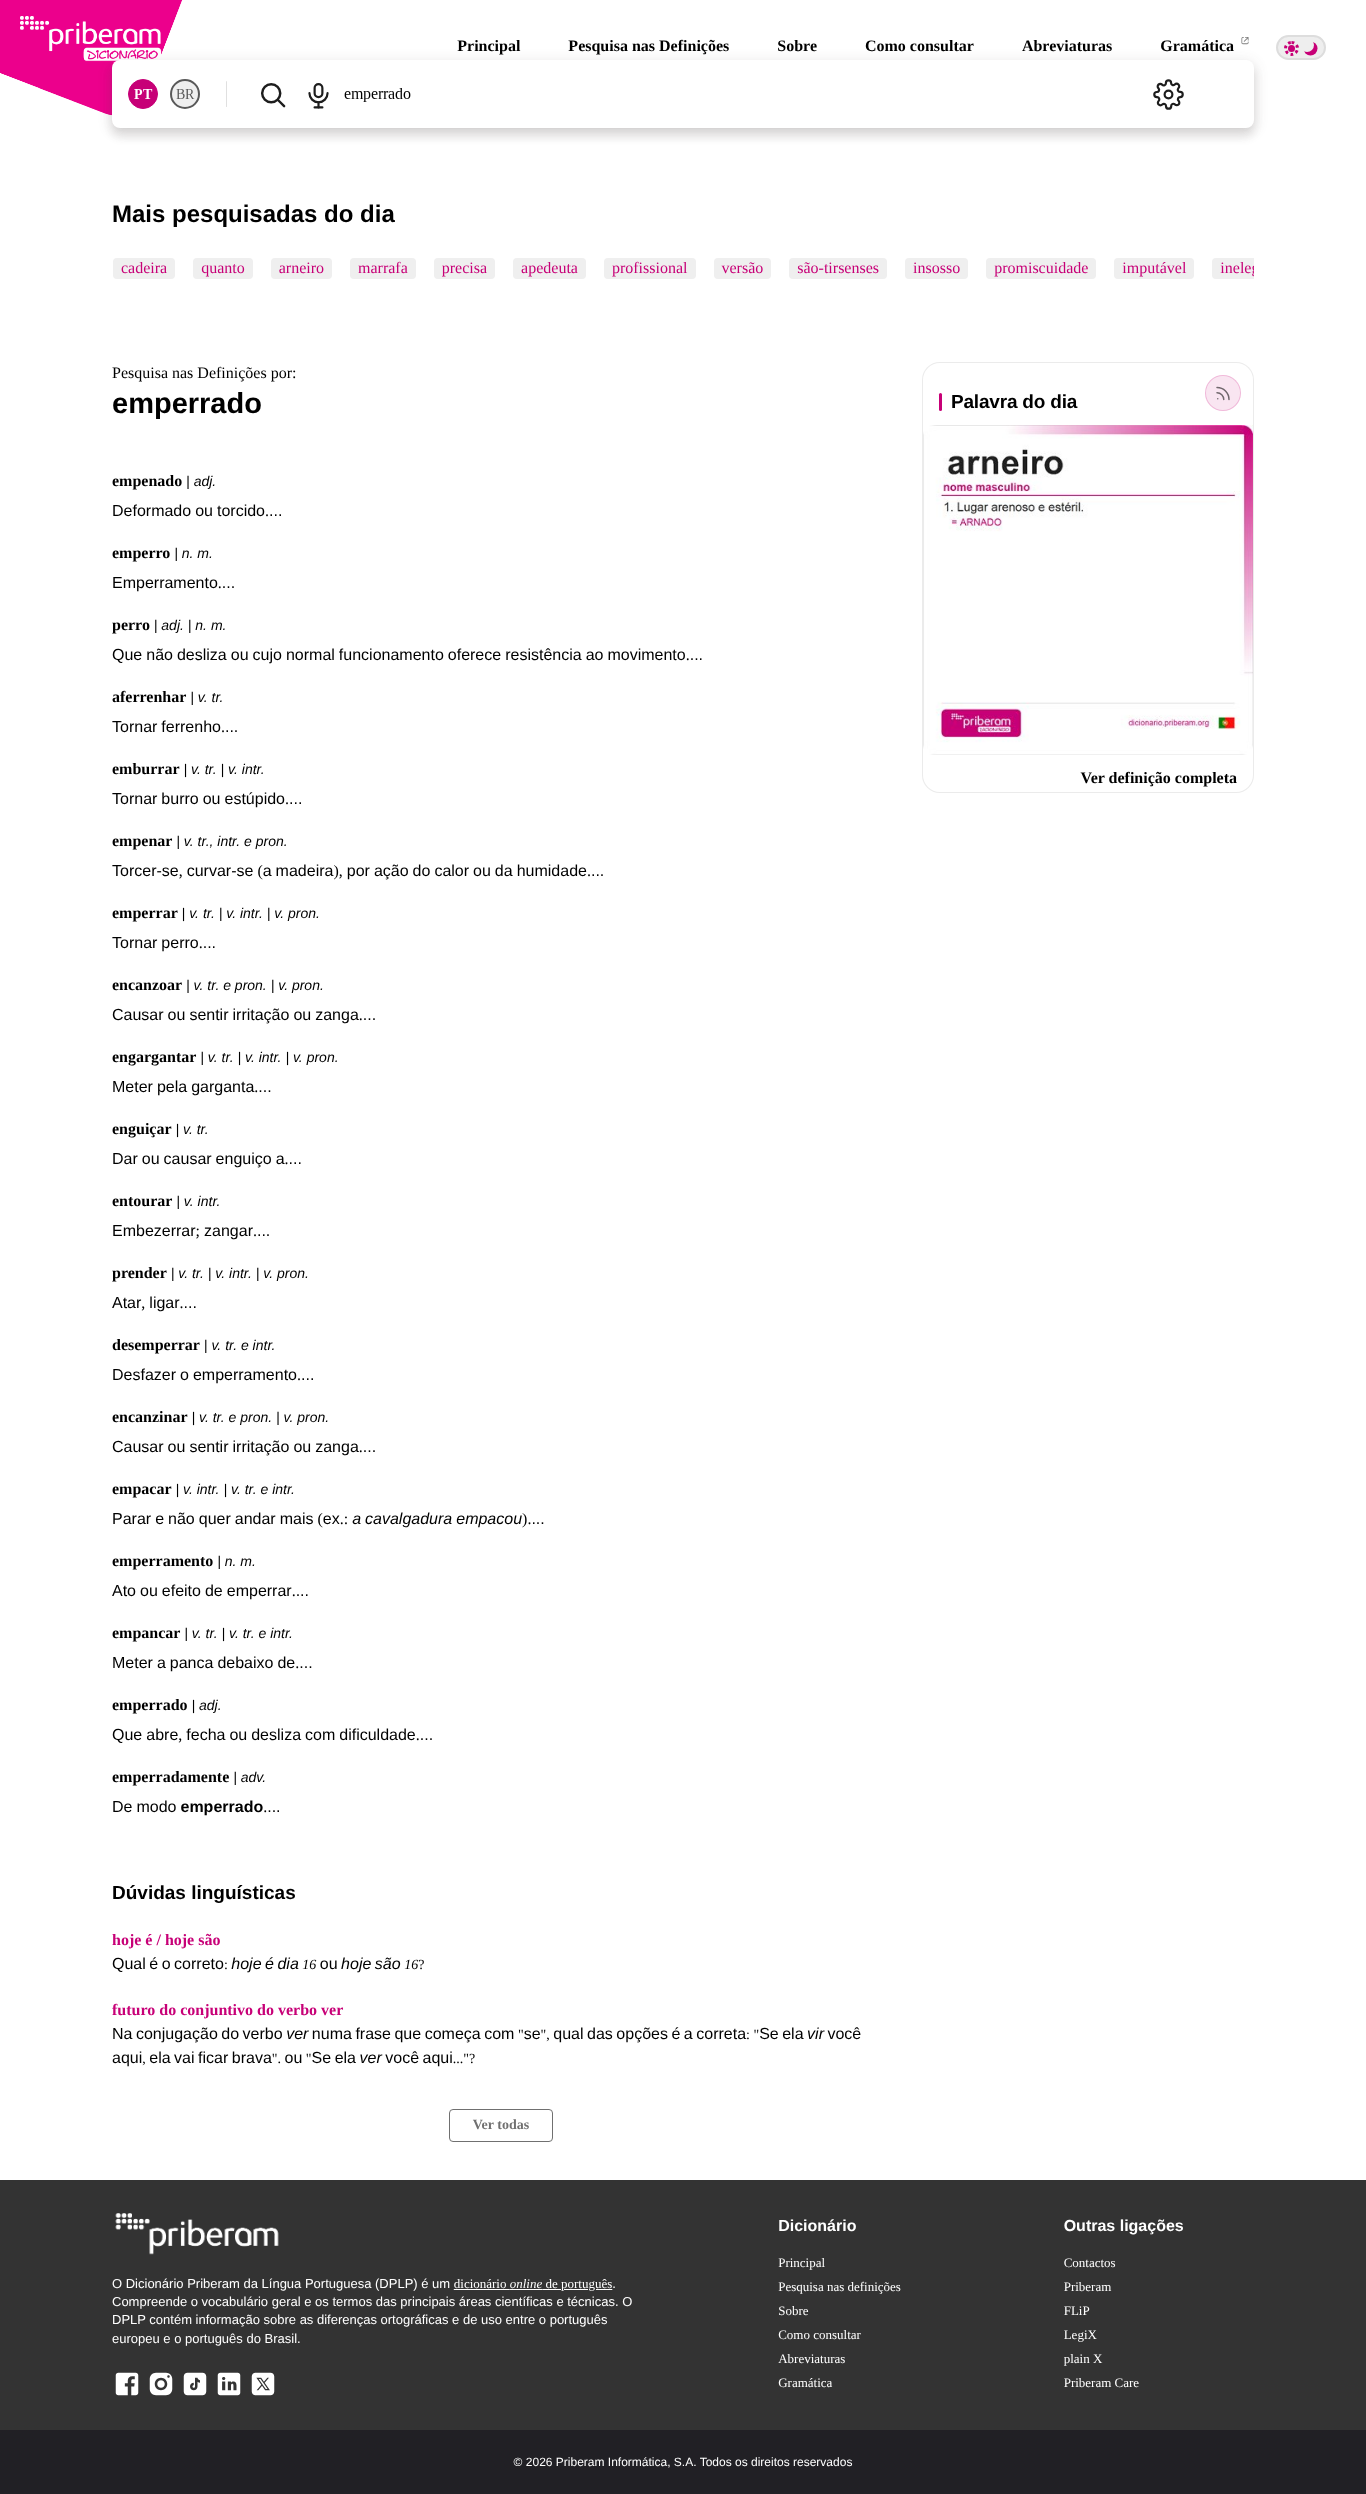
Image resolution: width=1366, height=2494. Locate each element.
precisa (464, 268)
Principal (488, 46)
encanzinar (150, 1417)
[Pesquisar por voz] (317, 94)
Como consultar (919, 46)
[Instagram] (161, 2394)
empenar (142, 841)
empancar (146, 1633)
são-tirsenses (838, 268)
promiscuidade (1041, 268)
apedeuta (549, 268)
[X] (263, 2394)
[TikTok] (195, 2394)
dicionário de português (533, 2283)
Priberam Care (1101, 2382)
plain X (1083, 2358)
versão (743, 268)
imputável (1154, 268)
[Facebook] (127, 2394)
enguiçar (142, 1129)
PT (143, 94)
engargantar (154, 1057)
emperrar (145, 913)
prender (139, 1273)
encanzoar (147, 985)
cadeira (144, 268)
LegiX (1080, 2334)
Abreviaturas (1067, 46)
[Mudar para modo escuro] (1301, 47)
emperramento (162, 1561)
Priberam (1088, 2286)
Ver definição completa (1159, 778)
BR (185, 94)
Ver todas (501, 2125)
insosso (936, 268)
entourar (142, 1201)
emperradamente (170, 1777)
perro (131, 625)
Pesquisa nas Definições (648, 46)
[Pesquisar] (272, 94)
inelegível (1251, 268)
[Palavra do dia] (1223, 393)
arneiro (301, 268)
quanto (223, 268)
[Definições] (1168, 94)
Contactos (1090, 2262)
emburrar (146, 769)
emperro (141, 553)
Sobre (797, 46)
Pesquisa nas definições (839, 2286)
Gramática (1199, 46)
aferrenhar (149, 697)
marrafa (383, 268)
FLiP (1077, 2310)
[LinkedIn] (229, 2394)
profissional (650, 268)
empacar (142, 1489)
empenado (147, 481)
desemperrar (156, 1345)
